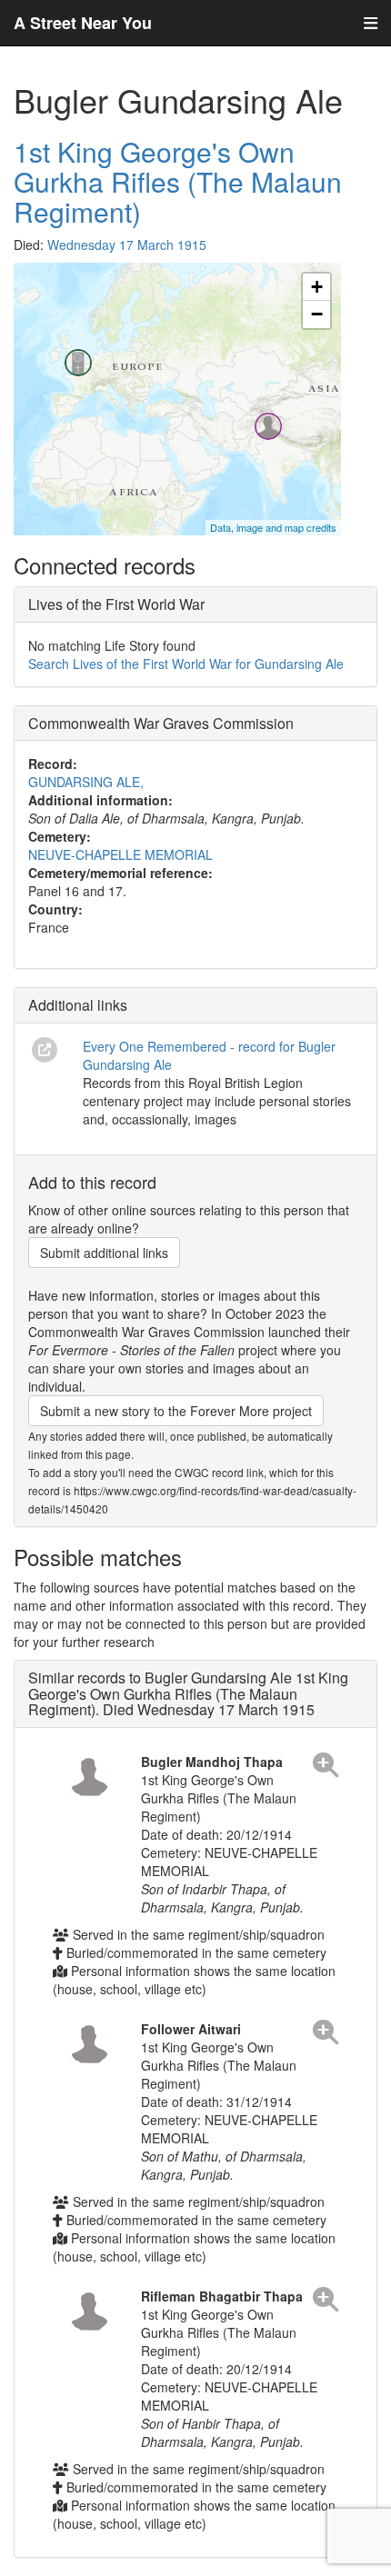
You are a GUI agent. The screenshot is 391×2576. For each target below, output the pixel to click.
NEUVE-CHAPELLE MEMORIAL (120, 854)
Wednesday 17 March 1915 (127, 245)
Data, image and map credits (273, 527)
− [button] (317, 314)
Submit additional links (104, 1253)
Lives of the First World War (116, 604)
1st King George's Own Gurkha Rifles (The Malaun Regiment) (178, 181)
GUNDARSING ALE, (86, 782)
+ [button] (317, 287)
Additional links (78, 1005)
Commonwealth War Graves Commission (161, 723)
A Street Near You (83, 23)
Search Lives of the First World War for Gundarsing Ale (186, 664)
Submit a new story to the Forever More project (176, 1411)
